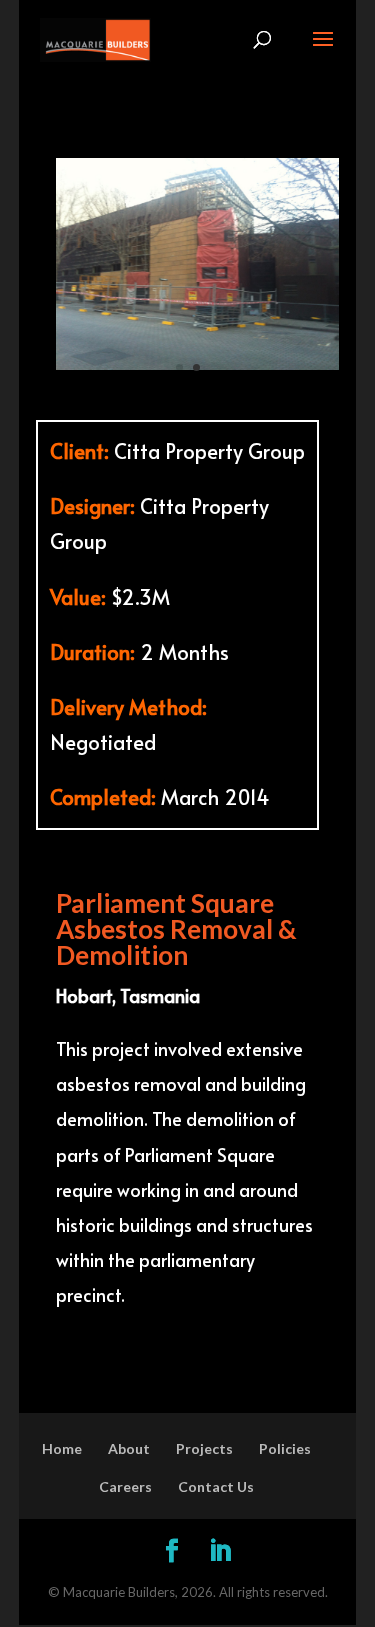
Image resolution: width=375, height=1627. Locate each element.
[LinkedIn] (220, 1552)
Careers (125, 1486)
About (129, 1448)
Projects (204, 1448)
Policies (285, 1448)
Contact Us (216, 1486)
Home (62, 1448)
